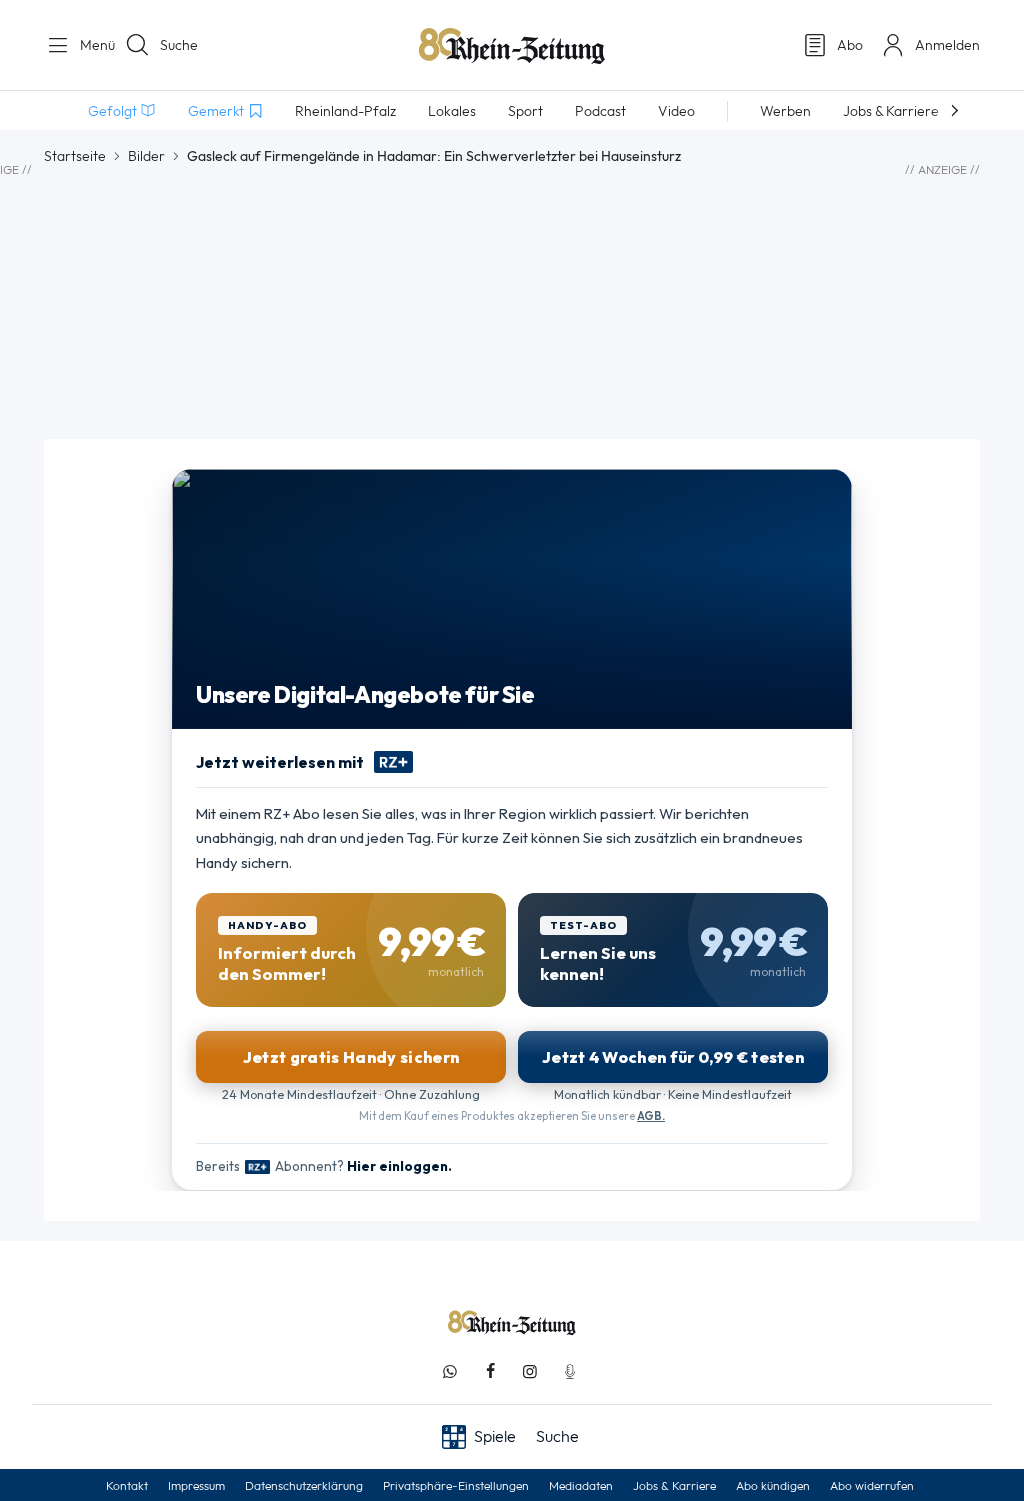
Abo (850, 45)
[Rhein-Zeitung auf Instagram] (530, 1371)
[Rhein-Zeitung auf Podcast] (570, 1371)
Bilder (146, 156)
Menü (90, 45)
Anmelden (947, 45)
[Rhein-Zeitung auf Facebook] (490, 1371)
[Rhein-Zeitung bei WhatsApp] (450, 1371)
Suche (179, 45)
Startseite (75, 156)
